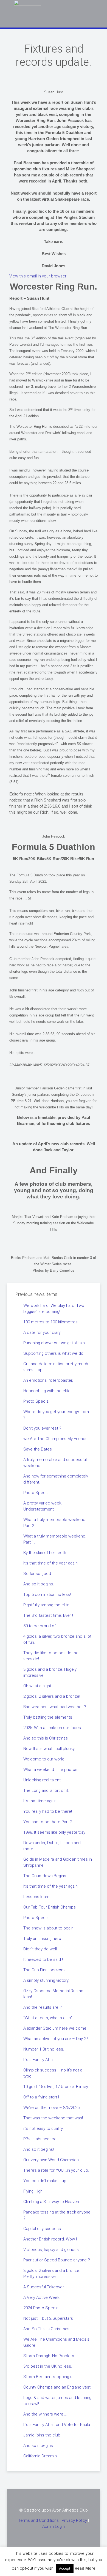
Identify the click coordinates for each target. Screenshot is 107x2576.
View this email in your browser (38, 276)
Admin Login (54, 2526)
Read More (85, 2568)
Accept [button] (65, 2568)
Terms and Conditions (38, 2520)
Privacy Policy (74, 2520)
